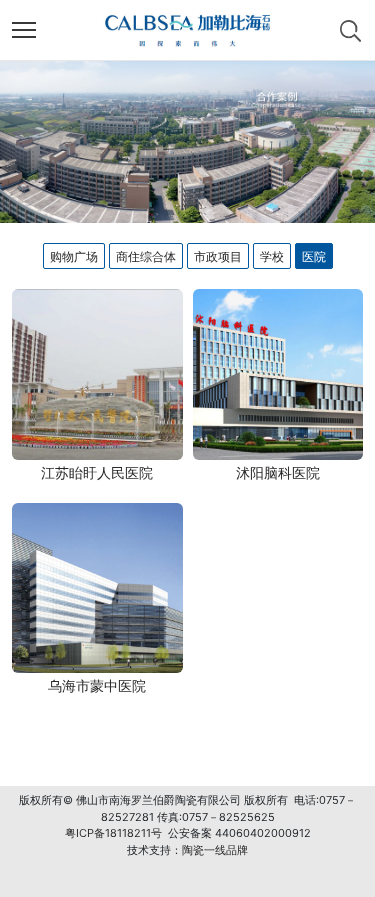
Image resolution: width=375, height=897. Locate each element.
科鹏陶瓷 (264, 883)
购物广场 (74, 256)
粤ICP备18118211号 (113, 833)
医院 (314, 256)
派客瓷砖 (112, 883)
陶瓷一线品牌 (215, 850)
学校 (272, 256)
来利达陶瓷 (211, 883)
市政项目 (218, 256)
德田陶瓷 (159, 883)
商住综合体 (146, 256)
